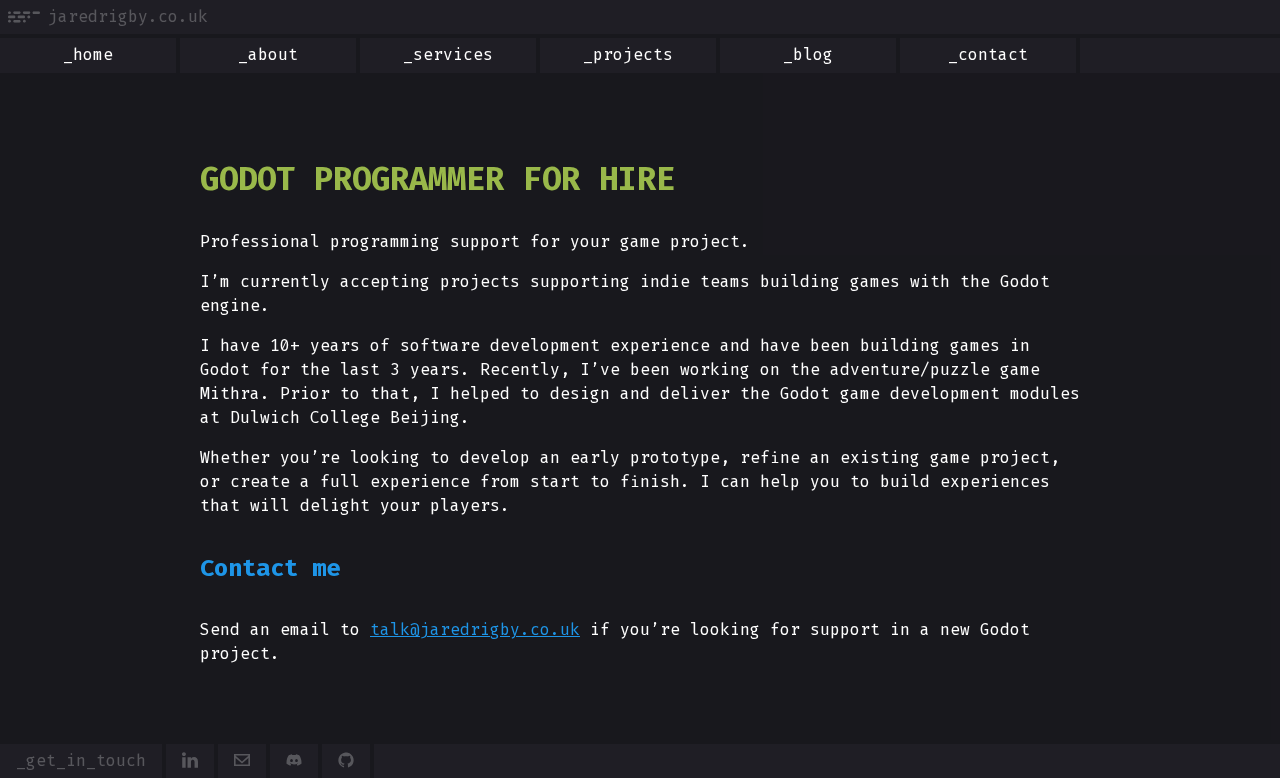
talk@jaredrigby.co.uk (475, 629)
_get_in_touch (81, 760)
